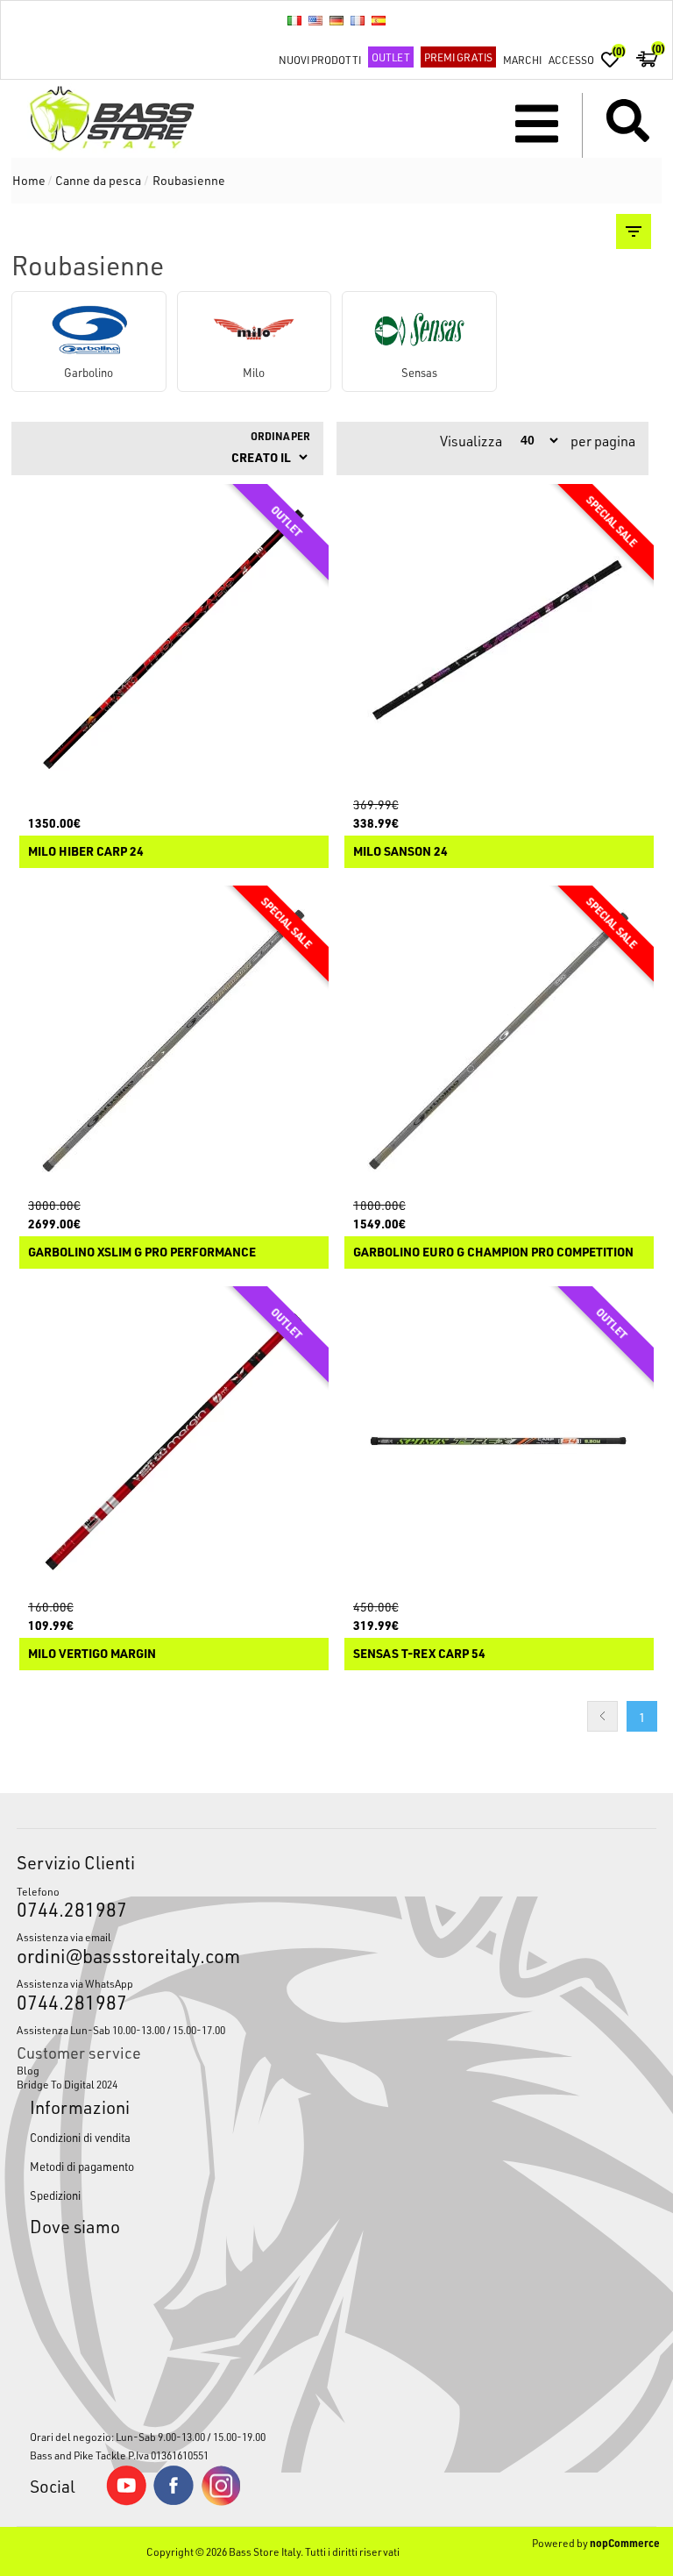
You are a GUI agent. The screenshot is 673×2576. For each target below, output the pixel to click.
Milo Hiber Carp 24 (86, 852)
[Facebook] (174, 2501)
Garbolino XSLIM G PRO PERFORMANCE (142, 1252)
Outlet (391, 57)
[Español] (379, 20)
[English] (315, 20)
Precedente (602, 1716)
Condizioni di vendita (80, 2137)
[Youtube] (126, 2501)
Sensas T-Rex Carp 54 (419, 1654)
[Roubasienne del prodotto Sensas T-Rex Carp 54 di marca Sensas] (499, 1441)
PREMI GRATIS (458, 57)
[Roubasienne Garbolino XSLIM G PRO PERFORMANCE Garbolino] (174, 1041)
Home (29, 180)
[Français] (358, 20)
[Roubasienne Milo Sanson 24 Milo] (499, 639)
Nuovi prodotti (320, 60)
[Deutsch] (336, 20)
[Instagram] (221, 2501)
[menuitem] (336, 2070)
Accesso (571, 60)
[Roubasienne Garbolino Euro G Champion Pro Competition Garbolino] (499, 1041)
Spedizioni (55, 2195)
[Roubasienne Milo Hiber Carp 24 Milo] (174, 639)
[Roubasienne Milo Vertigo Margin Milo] (174, 1441)
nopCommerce (625, 2543)
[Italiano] (294, 20)
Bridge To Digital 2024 (67, 2084)
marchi (522, 60)
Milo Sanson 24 (400, 852)
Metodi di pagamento (82, 2166)
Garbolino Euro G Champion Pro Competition (493, 1252)
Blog (28, 2070)
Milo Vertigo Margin (92, 1654)
